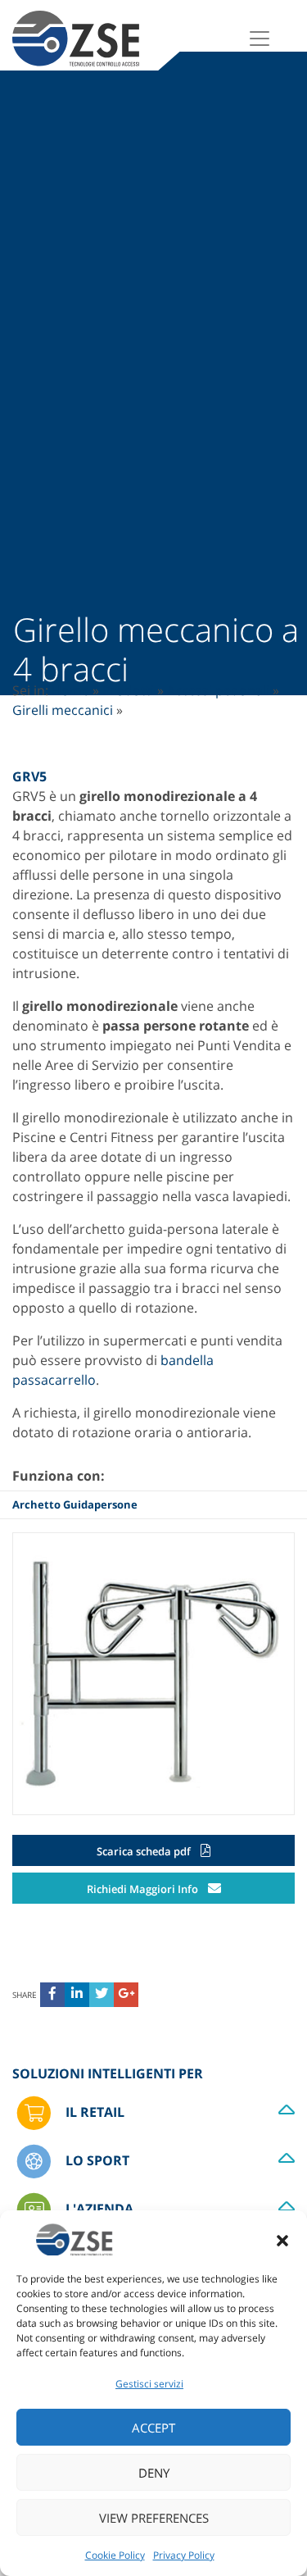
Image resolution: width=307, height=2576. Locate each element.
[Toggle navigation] (260, 39)
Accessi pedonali (218, 690)
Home (70, 690)
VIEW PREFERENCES (154, 2518)
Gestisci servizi (149, 2384)
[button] (282, 2239)
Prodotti (128, 690)
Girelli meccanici (63, 710)
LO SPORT (96, 2160)
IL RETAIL (93, 2112)
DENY (154, 2473)
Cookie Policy (115, 2555)
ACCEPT (153, 2428)
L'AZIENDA (98, 2209)
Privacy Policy (184, 2555)
